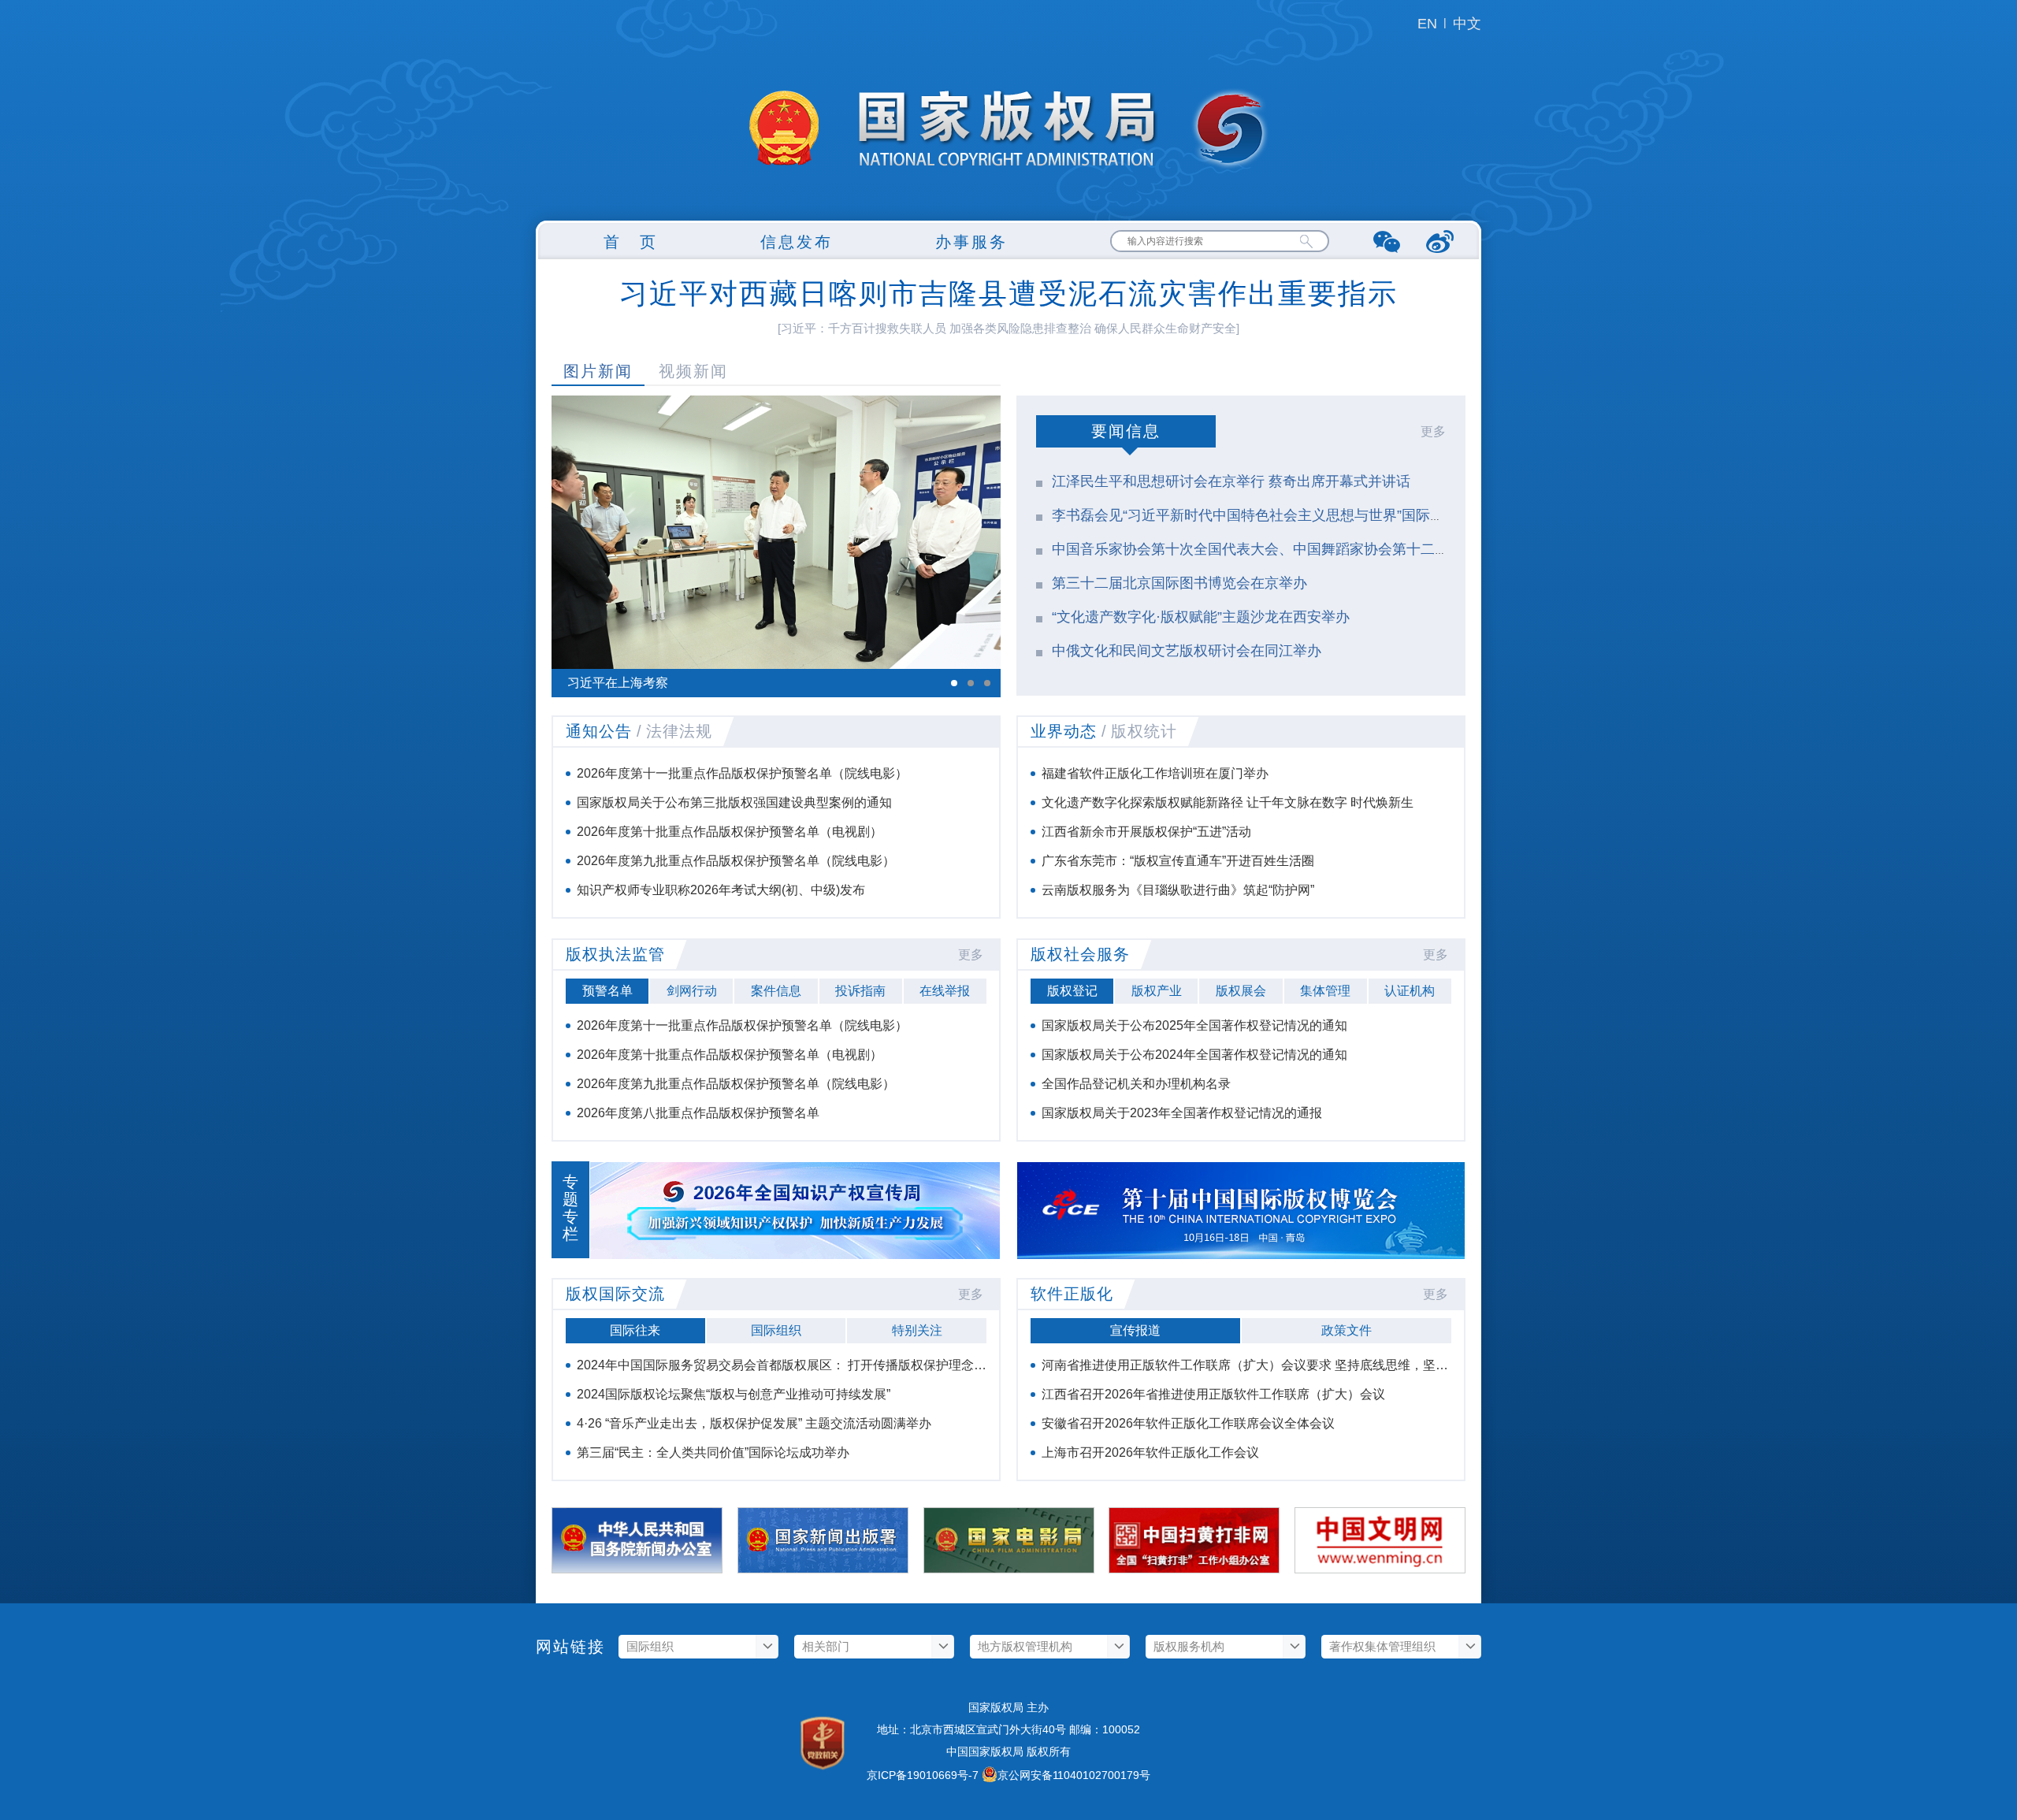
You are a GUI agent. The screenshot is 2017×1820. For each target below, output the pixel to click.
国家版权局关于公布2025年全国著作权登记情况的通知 (1194, 1025)
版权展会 (1241, 991)
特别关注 (917, 1330)
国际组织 (776, 1330)
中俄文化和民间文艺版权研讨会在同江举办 (1187, 651)
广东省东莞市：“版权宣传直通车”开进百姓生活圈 (1178, 861)
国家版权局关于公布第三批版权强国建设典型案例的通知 (734, 802)
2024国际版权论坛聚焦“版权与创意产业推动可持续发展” (734, 1394)
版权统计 (1144, 731)
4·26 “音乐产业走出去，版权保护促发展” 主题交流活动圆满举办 (754, 1423)
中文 (1467, 24)
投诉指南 (860, 991)
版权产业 (1157, 991)
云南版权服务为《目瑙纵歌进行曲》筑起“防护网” (1178, 890)
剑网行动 (692, 991)
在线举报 (945, 991)
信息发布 (797, 242)
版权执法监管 (615, 954)
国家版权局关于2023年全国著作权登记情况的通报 (1182, 1113)
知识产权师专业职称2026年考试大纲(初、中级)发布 (721, 890)
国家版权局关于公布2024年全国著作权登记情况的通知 (1194, 1055)
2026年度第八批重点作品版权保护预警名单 (698, 1113)
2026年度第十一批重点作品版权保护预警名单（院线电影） (742, 773)
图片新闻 (598, 371)
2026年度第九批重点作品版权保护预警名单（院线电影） (736, 861)
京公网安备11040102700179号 (1074, 1775)
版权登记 (1072, 991)
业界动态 (1064, 731)
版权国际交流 (615, 1294)
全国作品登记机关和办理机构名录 (1136, 1084)
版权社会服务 (1080, 954)
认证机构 (1410, 991)
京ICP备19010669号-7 (923, 1775)
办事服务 (971, 242)
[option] (776, 546)
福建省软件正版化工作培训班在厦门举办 (1155, 773)
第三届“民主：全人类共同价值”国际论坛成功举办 (713, 1452)
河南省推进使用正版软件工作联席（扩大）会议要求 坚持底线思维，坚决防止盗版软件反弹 (1295, 1365)
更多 (1433, 431)
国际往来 (635, 1330)
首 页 (631, 242)
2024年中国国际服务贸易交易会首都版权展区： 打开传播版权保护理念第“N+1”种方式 (816, 1365)
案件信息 (776, 991)
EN (1427, 24)
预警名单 (607, 991)
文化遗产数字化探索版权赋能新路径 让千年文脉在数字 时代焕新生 (1228, 802)
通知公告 (599, 731)
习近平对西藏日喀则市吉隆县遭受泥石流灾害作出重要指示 (1008, 293)
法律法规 (679, 731)
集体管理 (1325, 991)
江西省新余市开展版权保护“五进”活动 (1146, 832)
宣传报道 (1135, 1330)
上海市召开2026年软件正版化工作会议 (1150, 1452)
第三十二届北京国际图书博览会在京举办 (1179, 583)
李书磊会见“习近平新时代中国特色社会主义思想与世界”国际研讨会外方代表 (1291, 515)
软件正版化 (1072, 1294)
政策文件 (1347, 1330)
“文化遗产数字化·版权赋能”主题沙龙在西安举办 (1201, 617)
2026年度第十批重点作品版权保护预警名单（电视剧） (730, 832)
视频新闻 (693, 371)
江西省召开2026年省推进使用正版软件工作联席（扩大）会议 (1213, 1394)
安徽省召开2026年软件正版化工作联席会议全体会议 (1188, 1423)
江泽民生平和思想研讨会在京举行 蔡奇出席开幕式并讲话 (1231, 481)
